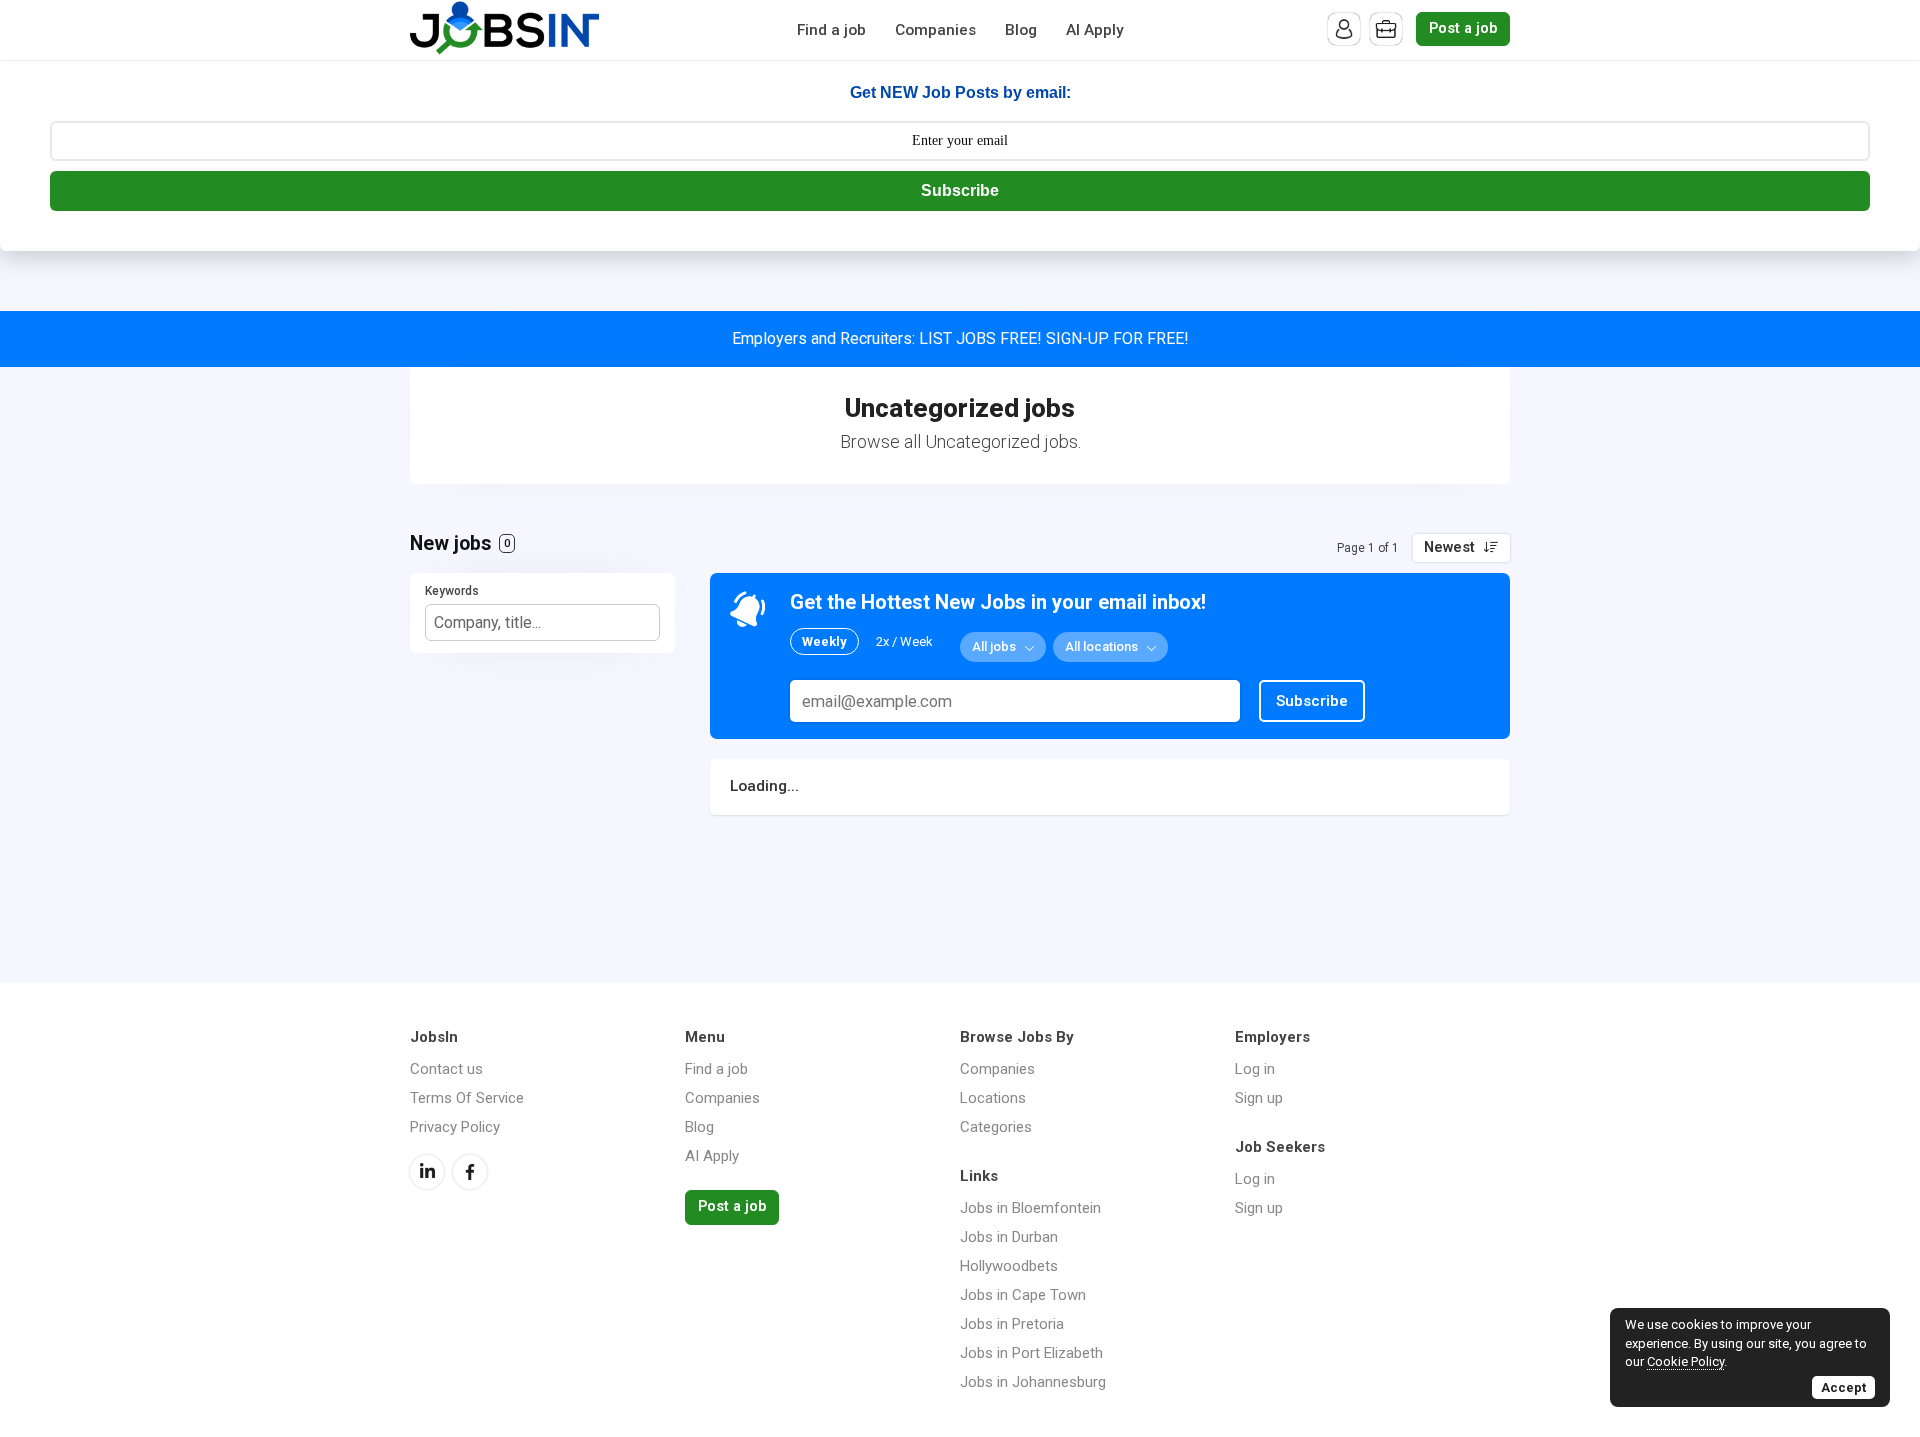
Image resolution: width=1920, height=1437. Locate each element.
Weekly (824, 641)
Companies (935, 30)
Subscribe (960, 190)
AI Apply (1095, 30)
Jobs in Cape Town (1023, 1295)
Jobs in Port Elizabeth (1031, 1353)
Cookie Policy (1685, 1361)
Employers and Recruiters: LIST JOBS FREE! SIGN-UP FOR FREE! (960, 338)
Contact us (446, 1069)
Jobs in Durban (1009, 1237)
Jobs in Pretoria (1012, 1324)
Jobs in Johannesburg (1033, 1382)
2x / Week (904, 641)
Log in (1255, 1069)
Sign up (1259, 1098)
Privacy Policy (455, 1127)
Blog (1021, 30)
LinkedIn (427, 1172)
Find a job (831, 30)
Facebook (470, 1172)
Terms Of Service (467, 1098)
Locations (993, 1098)
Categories (996, 1127)
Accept (1843, 1387)
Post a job (1463, 28)
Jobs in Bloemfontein (1030, 1208)
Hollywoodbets (1009, 1266)
